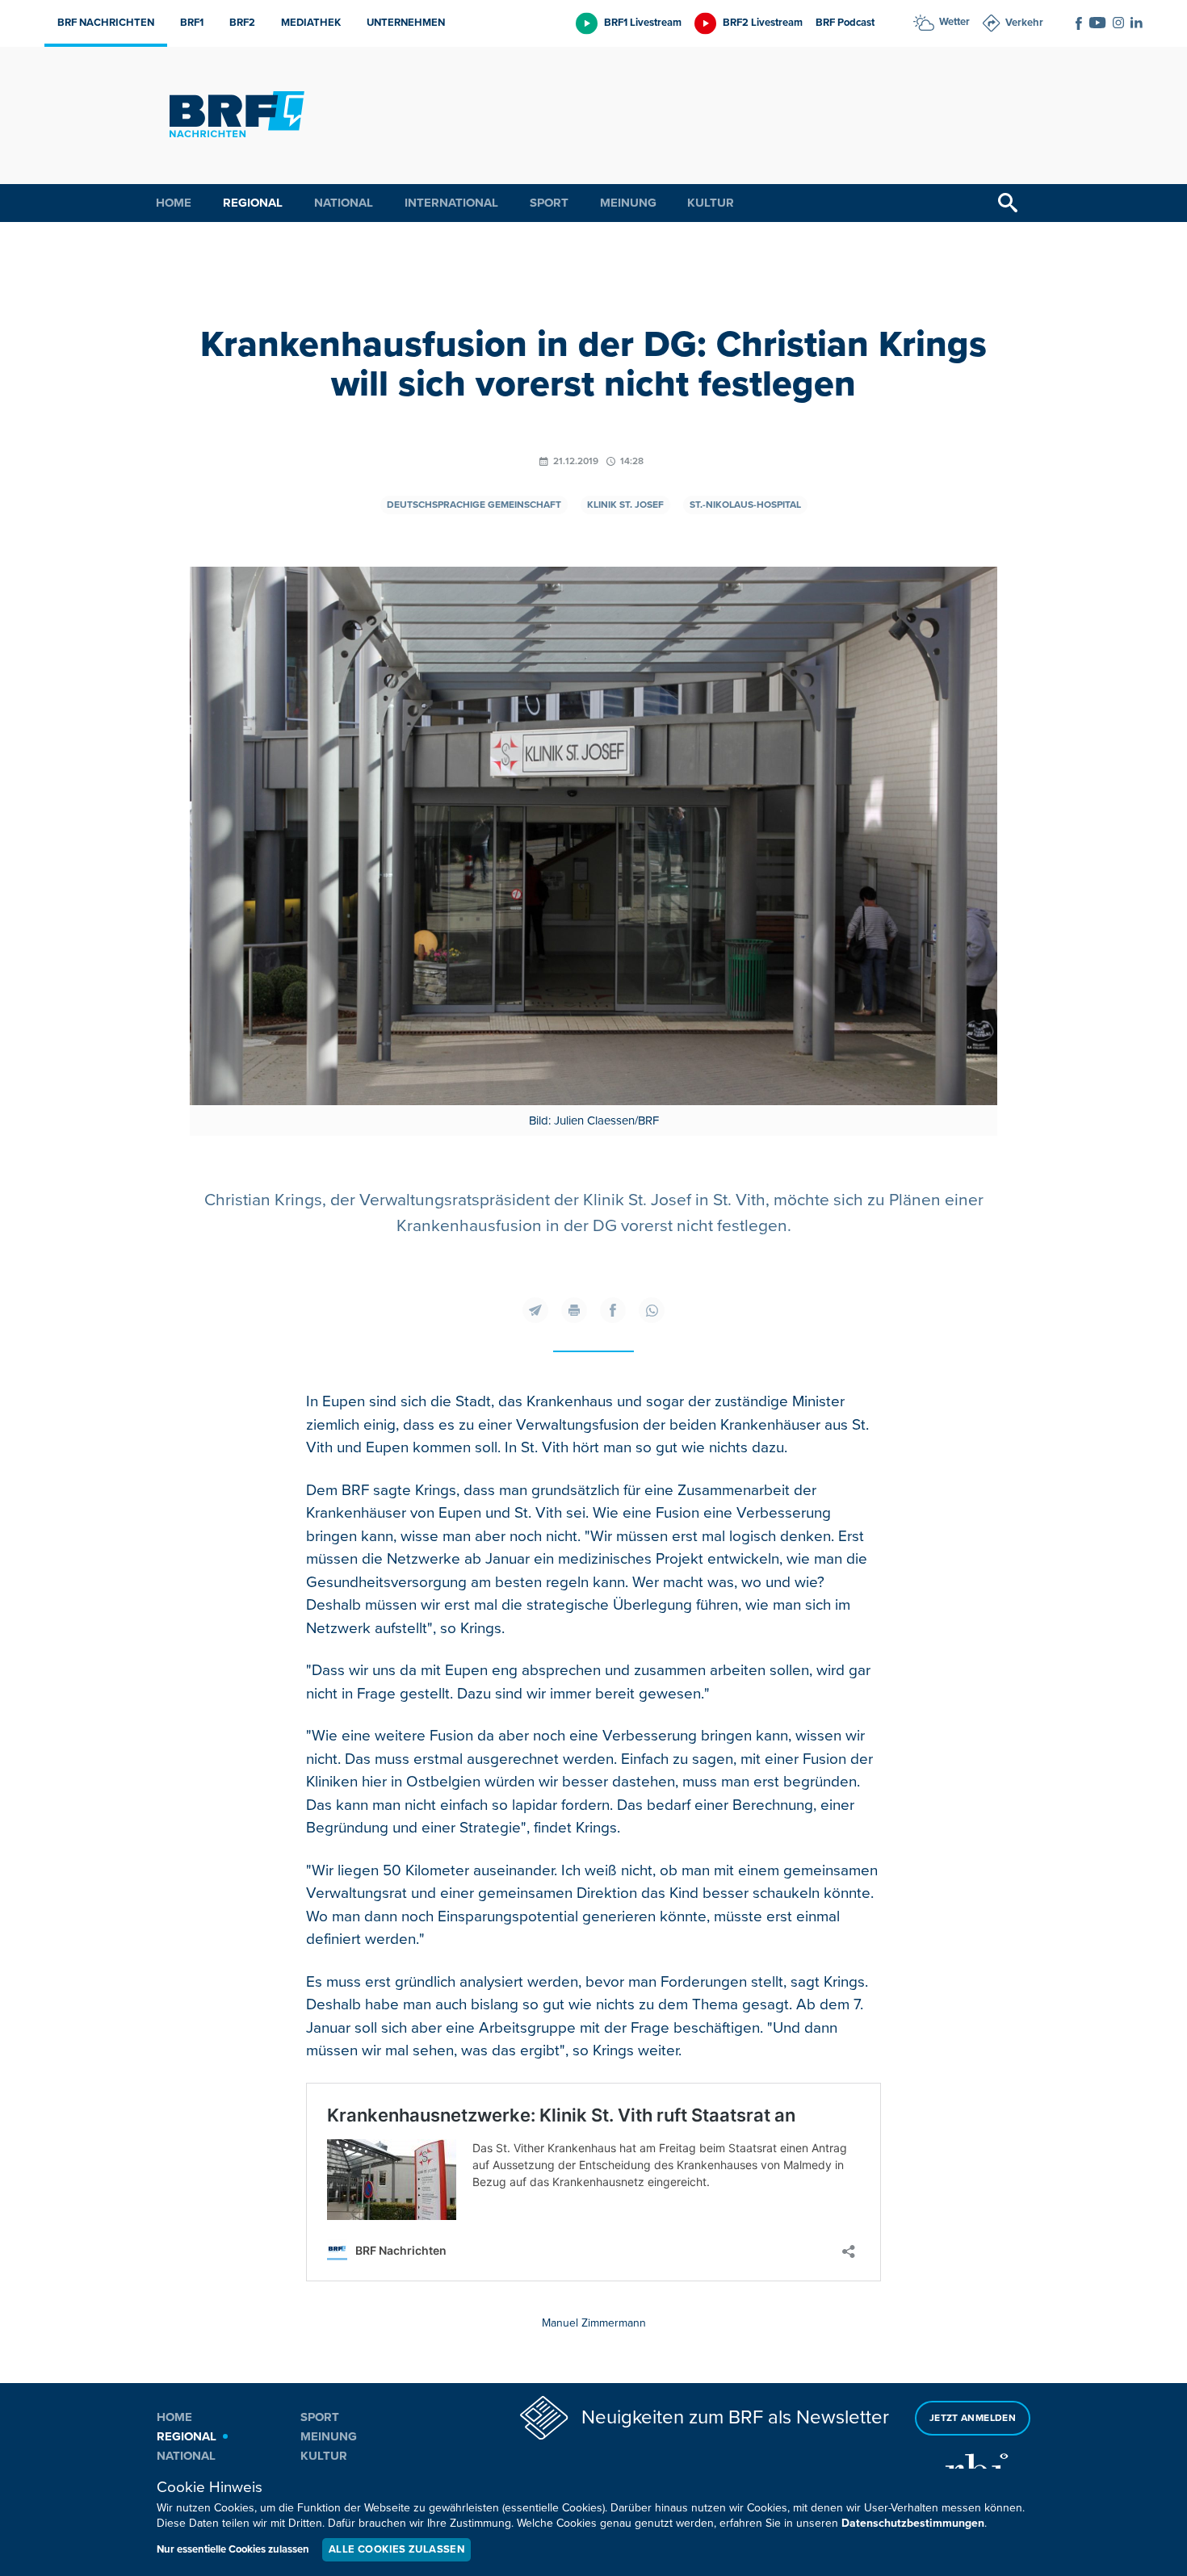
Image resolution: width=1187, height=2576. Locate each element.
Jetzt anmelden (973, 2418)
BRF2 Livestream (763, 23)
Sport (549, 203)
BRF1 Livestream (643, 23)
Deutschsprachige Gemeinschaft (474, 505)
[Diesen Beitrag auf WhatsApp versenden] (652, 1310)
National (344, 203)
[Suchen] (1008, 203)
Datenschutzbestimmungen (913, 2523)
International (451, 203)
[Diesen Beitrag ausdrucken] (574, 1310)
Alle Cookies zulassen (396, 2549)
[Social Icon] (1079, 23)
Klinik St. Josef (625, 505)
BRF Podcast (845, 23)
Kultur (711, 203)
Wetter (954, 22)
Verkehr (1024, 23)
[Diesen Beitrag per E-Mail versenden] (535, 1310)
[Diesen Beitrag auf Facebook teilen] (613, 1310)
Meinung (628, 203)
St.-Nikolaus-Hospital (745, 505)
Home (174, 203)
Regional (253, 203)
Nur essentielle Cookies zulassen (233, 2549)
